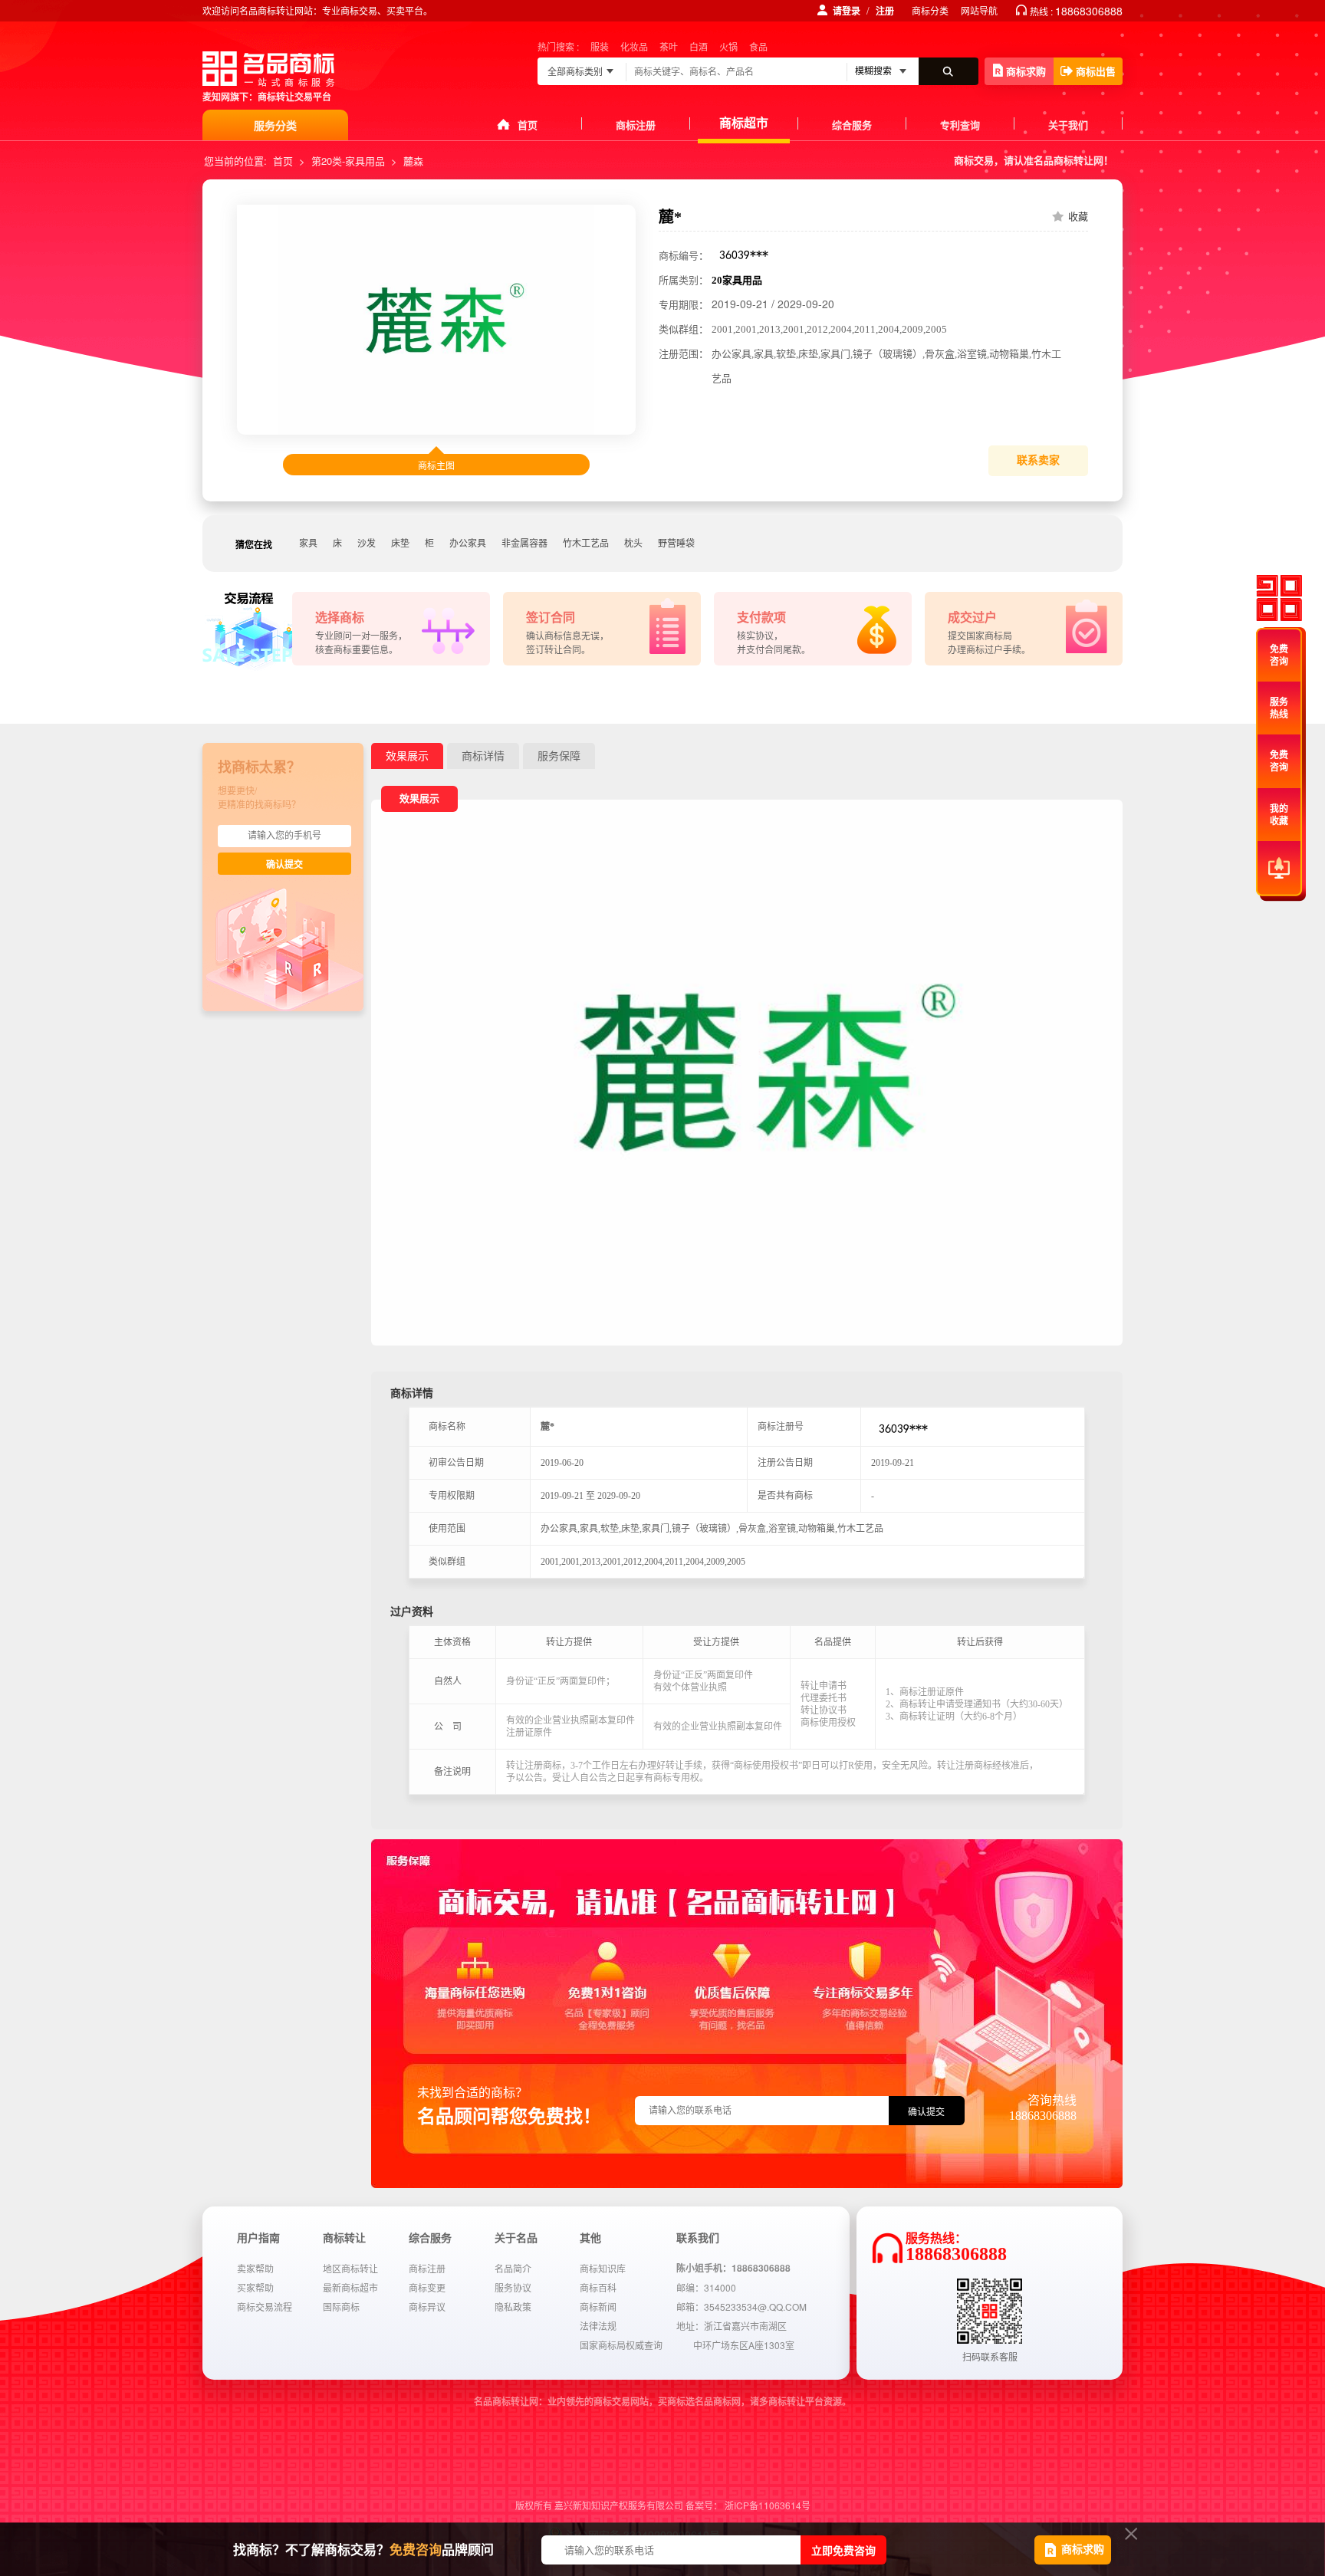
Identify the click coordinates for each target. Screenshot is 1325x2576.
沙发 (367, 544)
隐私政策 (513, 2307)
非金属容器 (524, 544)
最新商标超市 (350, 2287)
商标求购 (1026, 71)
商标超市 (744, 122)
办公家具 (468, 544)
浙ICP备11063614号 (768, 2505)
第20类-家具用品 (348, 161)
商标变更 (427, 2287)
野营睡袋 (676, 544)
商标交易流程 (265, 2307)
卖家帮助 (255, 2268)
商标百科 (598, 2287)
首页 (528, 125)
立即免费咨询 (843, 2550)
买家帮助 (255, 2287)
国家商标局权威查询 (621, 2345)
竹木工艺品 (586, 544)
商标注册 (636, 125)
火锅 (728, 46)
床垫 (400, 544)
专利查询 (960, 125)
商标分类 (930, 10)
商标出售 (1096, 71)
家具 (308, 544)
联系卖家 (1038, 460)
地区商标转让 (350, 2268)
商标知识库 (603, 2268)
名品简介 (513, 2268)
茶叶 (669, 46)
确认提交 (284, 865)
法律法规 (598, 2326)
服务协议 (513, 2287)
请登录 (847, 11)
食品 (758, 46)
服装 (600, 46)
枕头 (633, 544)
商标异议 (427, 2307)
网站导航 (979, 10)
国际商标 (341, 2307)
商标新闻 (598, 2307)
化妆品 (634, 46)
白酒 (699, 46)
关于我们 (1068, 125)
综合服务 (852, 125)
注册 (885, 11)
